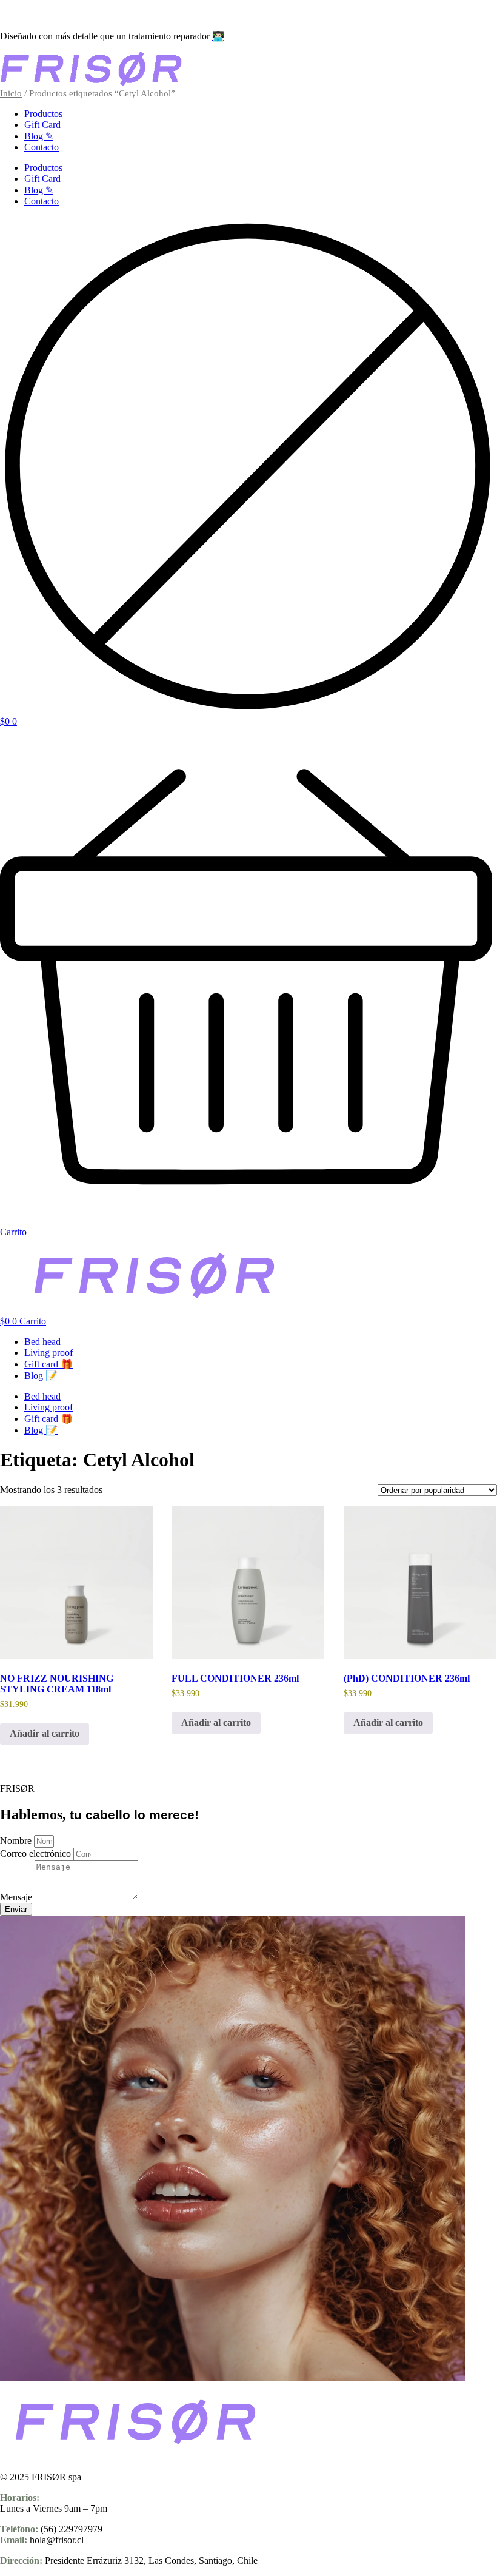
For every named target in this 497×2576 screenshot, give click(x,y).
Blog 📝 (41, 1376)
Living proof (48, 1353)
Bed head (42, 1342)
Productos (43, 114)
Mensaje (17, 1897)
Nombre (17, 1841)
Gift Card (42, 125)
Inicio (11, 93)
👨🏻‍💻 (218, 36)
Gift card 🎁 (48, 1364)
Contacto (42, 147)
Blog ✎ (39, 136)
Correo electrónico (37, 1853)
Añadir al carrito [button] (45, 1733)
